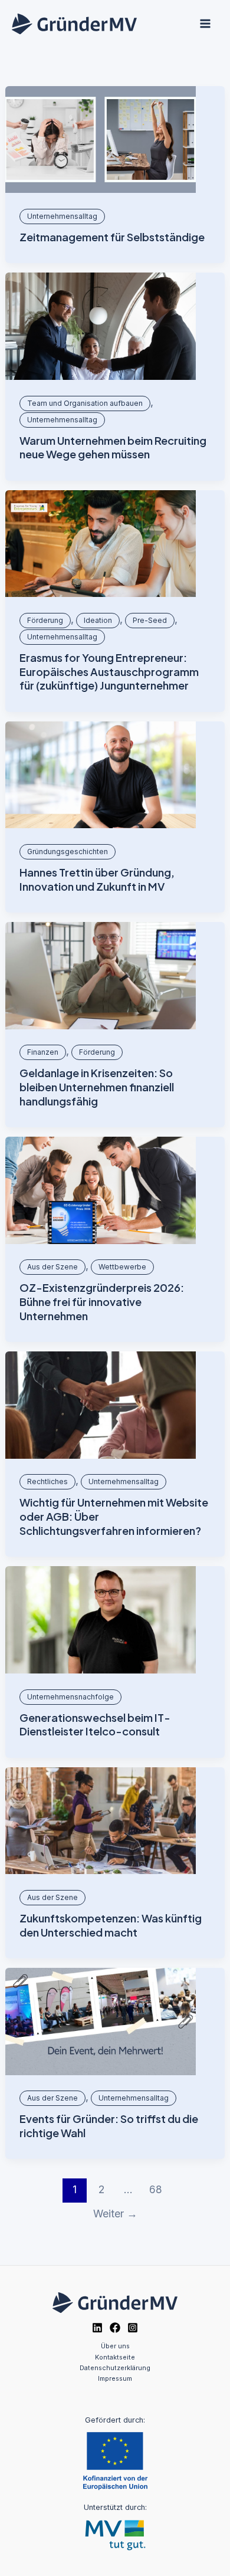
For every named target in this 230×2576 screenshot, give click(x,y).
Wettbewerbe (122, 1267)
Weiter (115, 2214)
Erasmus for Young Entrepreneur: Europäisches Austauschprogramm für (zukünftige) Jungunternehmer (109, 671)
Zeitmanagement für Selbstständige (112, 237)
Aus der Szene (52, 1267)
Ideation (98, 620)
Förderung (45, 620)
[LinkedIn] (97, 2328)
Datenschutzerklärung (115, 2368)
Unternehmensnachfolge (70, 1697)
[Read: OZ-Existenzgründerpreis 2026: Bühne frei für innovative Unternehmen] (101, 1190)
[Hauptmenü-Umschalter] (205, 24)
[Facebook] (115, 2328)
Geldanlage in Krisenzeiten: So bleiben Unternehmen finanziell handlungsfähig (97, 1087)
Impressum (115, 2378)
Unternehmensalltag (62, 216)
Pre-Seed (150, 620)
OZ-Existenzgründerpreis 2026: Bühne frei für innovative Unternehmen (102, 1301)
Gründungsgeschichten (68, 851)
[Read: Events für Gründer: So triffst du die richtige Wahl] (101, 2022)
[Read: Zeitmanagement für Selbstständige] (101, 140)
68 (156, 2189)
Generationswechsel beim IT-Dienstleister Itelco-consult (95, 1725)
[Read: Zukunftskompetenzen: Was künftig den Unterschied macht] (101, 1821)
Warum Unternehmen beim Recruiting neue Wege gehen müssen (113, 447)
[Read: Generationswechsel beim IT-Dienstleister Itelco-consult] (101, 1620)
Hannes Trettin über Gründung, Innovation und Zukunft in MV (97, 879)
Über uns (115, 2346)
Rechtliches (47, 1481)
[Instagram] (133, 2328)
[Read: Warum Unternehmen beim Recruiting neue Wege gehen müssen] (101, 326)
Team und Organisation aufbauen (85, 403)
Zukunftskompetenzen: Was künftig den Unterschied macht (111, 1925)
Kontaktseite (115, 2357)
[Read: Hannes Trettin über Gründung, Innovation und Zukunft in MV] (101, 775)
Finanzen (43, 1052)
